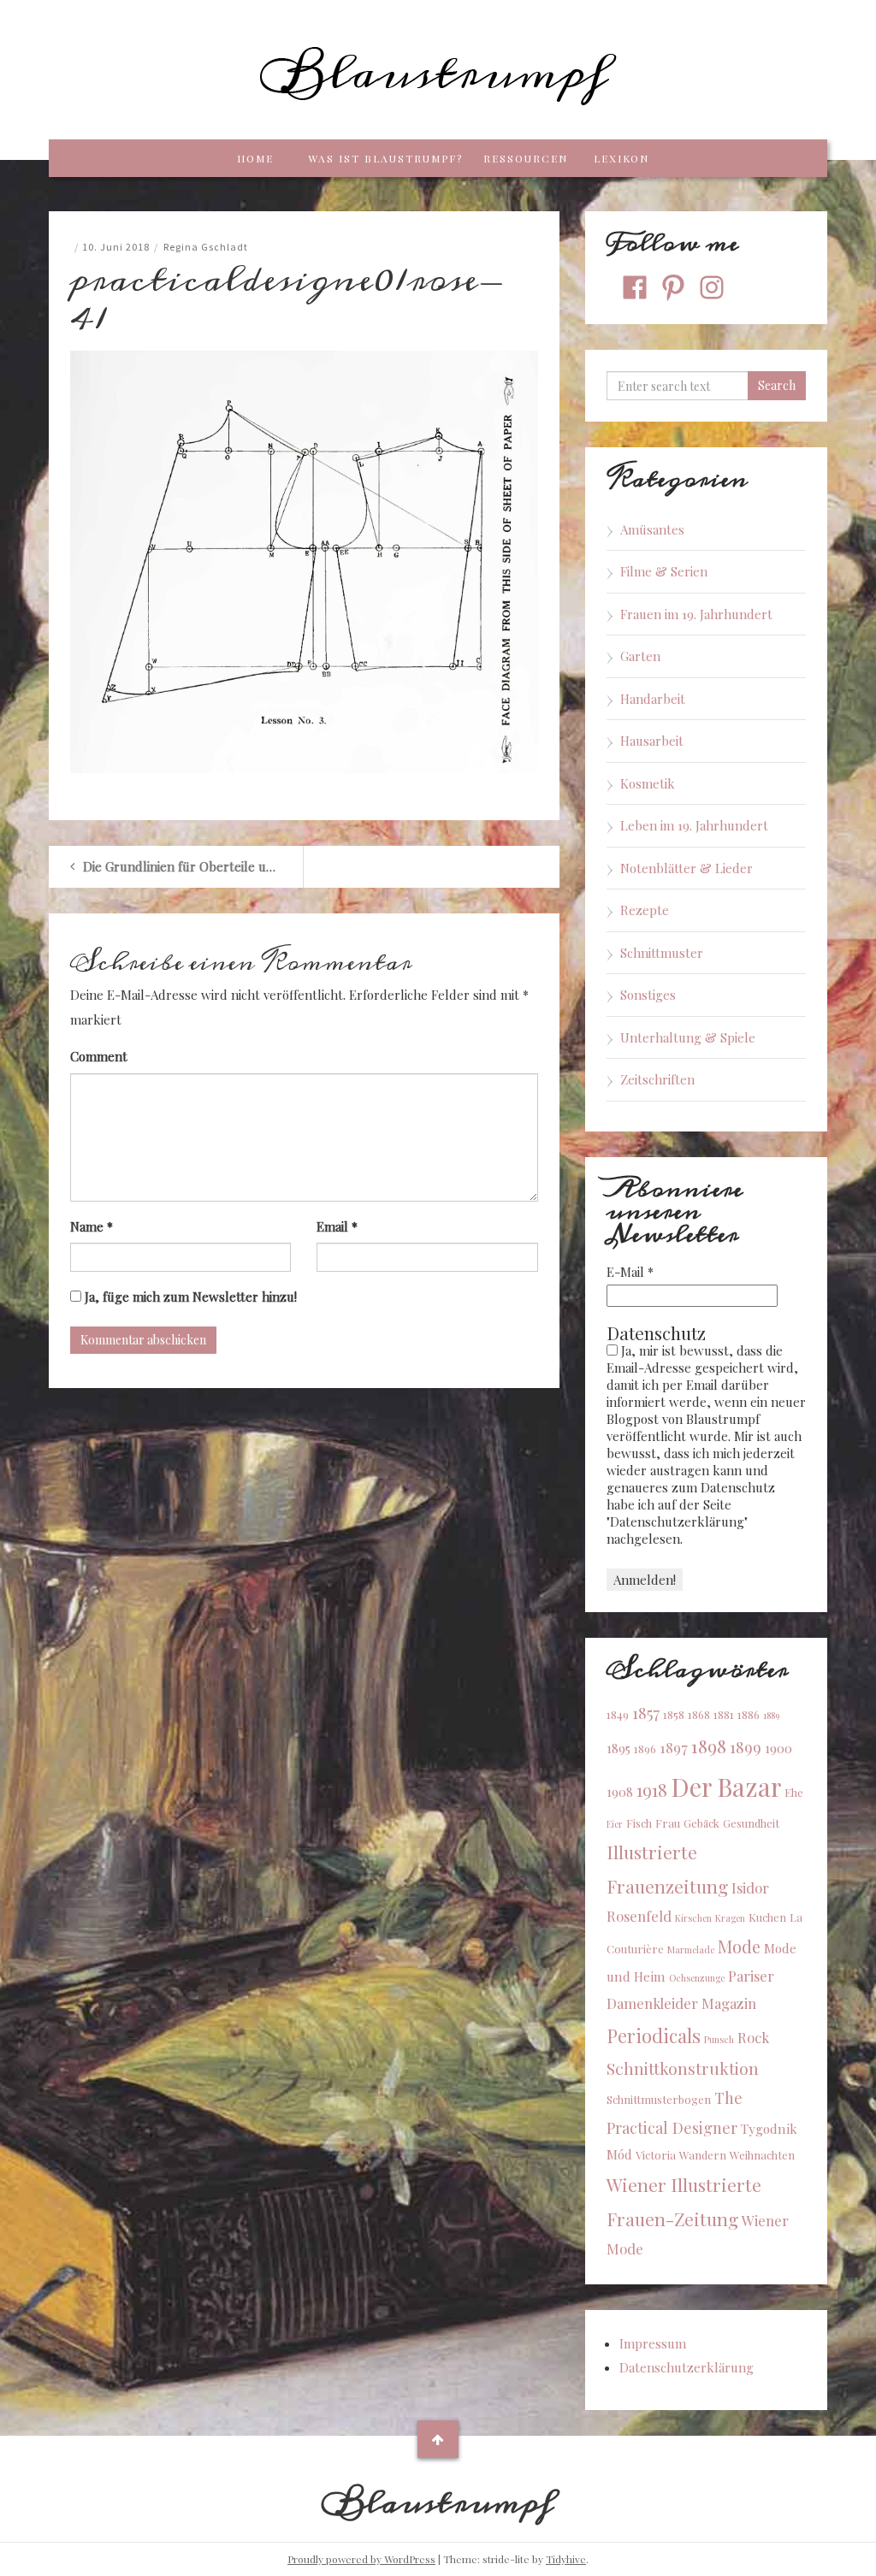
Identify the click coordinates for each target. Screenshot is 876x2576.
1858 (674, 1714)
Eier (615, 1824)
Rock (753, 2037)
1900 (778, 1748)
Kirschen (693, 1918)
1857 (646, 1713)
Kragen (730, 1918)
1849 (618, 1714)
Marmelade (691, 1950)
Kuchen (767, 1917)
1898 (709, 1746)
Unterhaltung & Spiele (688, 1037)
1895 (619, 1748)
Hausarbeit (652, 741)
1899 (746, 1747)
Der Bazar (726, 1786)
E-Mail (630, 1272)
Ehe (794, 1792)
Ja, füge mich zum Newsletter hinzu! (189, 1297)
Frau (668, 1823)
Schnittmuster (662, 953)
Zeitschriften (657, 1079)
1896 (645, 1749)
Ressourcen (526, 158)
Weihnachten (762, 2155)
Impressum (653, 2343)
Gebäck (701, 1823)
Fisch (639, 1823)
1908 (620, 1792)
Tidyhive (566, 2559)
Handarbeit (653, 699)
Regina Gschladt (206, 247)
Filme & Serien (664, 571)
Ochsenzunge (697, 1978)
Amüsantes (652, 529)
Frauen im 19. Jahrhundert (696, 614)
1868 (699, 1714)
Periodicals (654, 2035)
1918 (652, 1790)
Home (255, 158)
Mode (739, 1946)
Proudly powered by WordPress (361, 2559)
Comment (99, 1056)
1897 (674, 1747)
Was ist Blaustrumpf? (385, 158)
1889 (771, 1715)
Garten (640, 656)
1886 (749, 1714)
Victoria (656, 2155)
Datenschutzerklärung (687, 2367)
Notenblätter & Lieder (687, 868)
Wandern (703, 2155)
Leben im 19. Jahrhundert (694, 825)
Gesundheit (751, 1823)
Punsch (719, 2039)
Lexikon (621, 158)
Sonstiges (648, 995)
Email (337, 1226)
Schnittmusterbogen (659, 2099)
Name (92, 1226)
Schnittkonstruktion (683, 2068)
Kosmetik (648, 783)
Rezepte (645, 910)
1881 (724, 1714)
